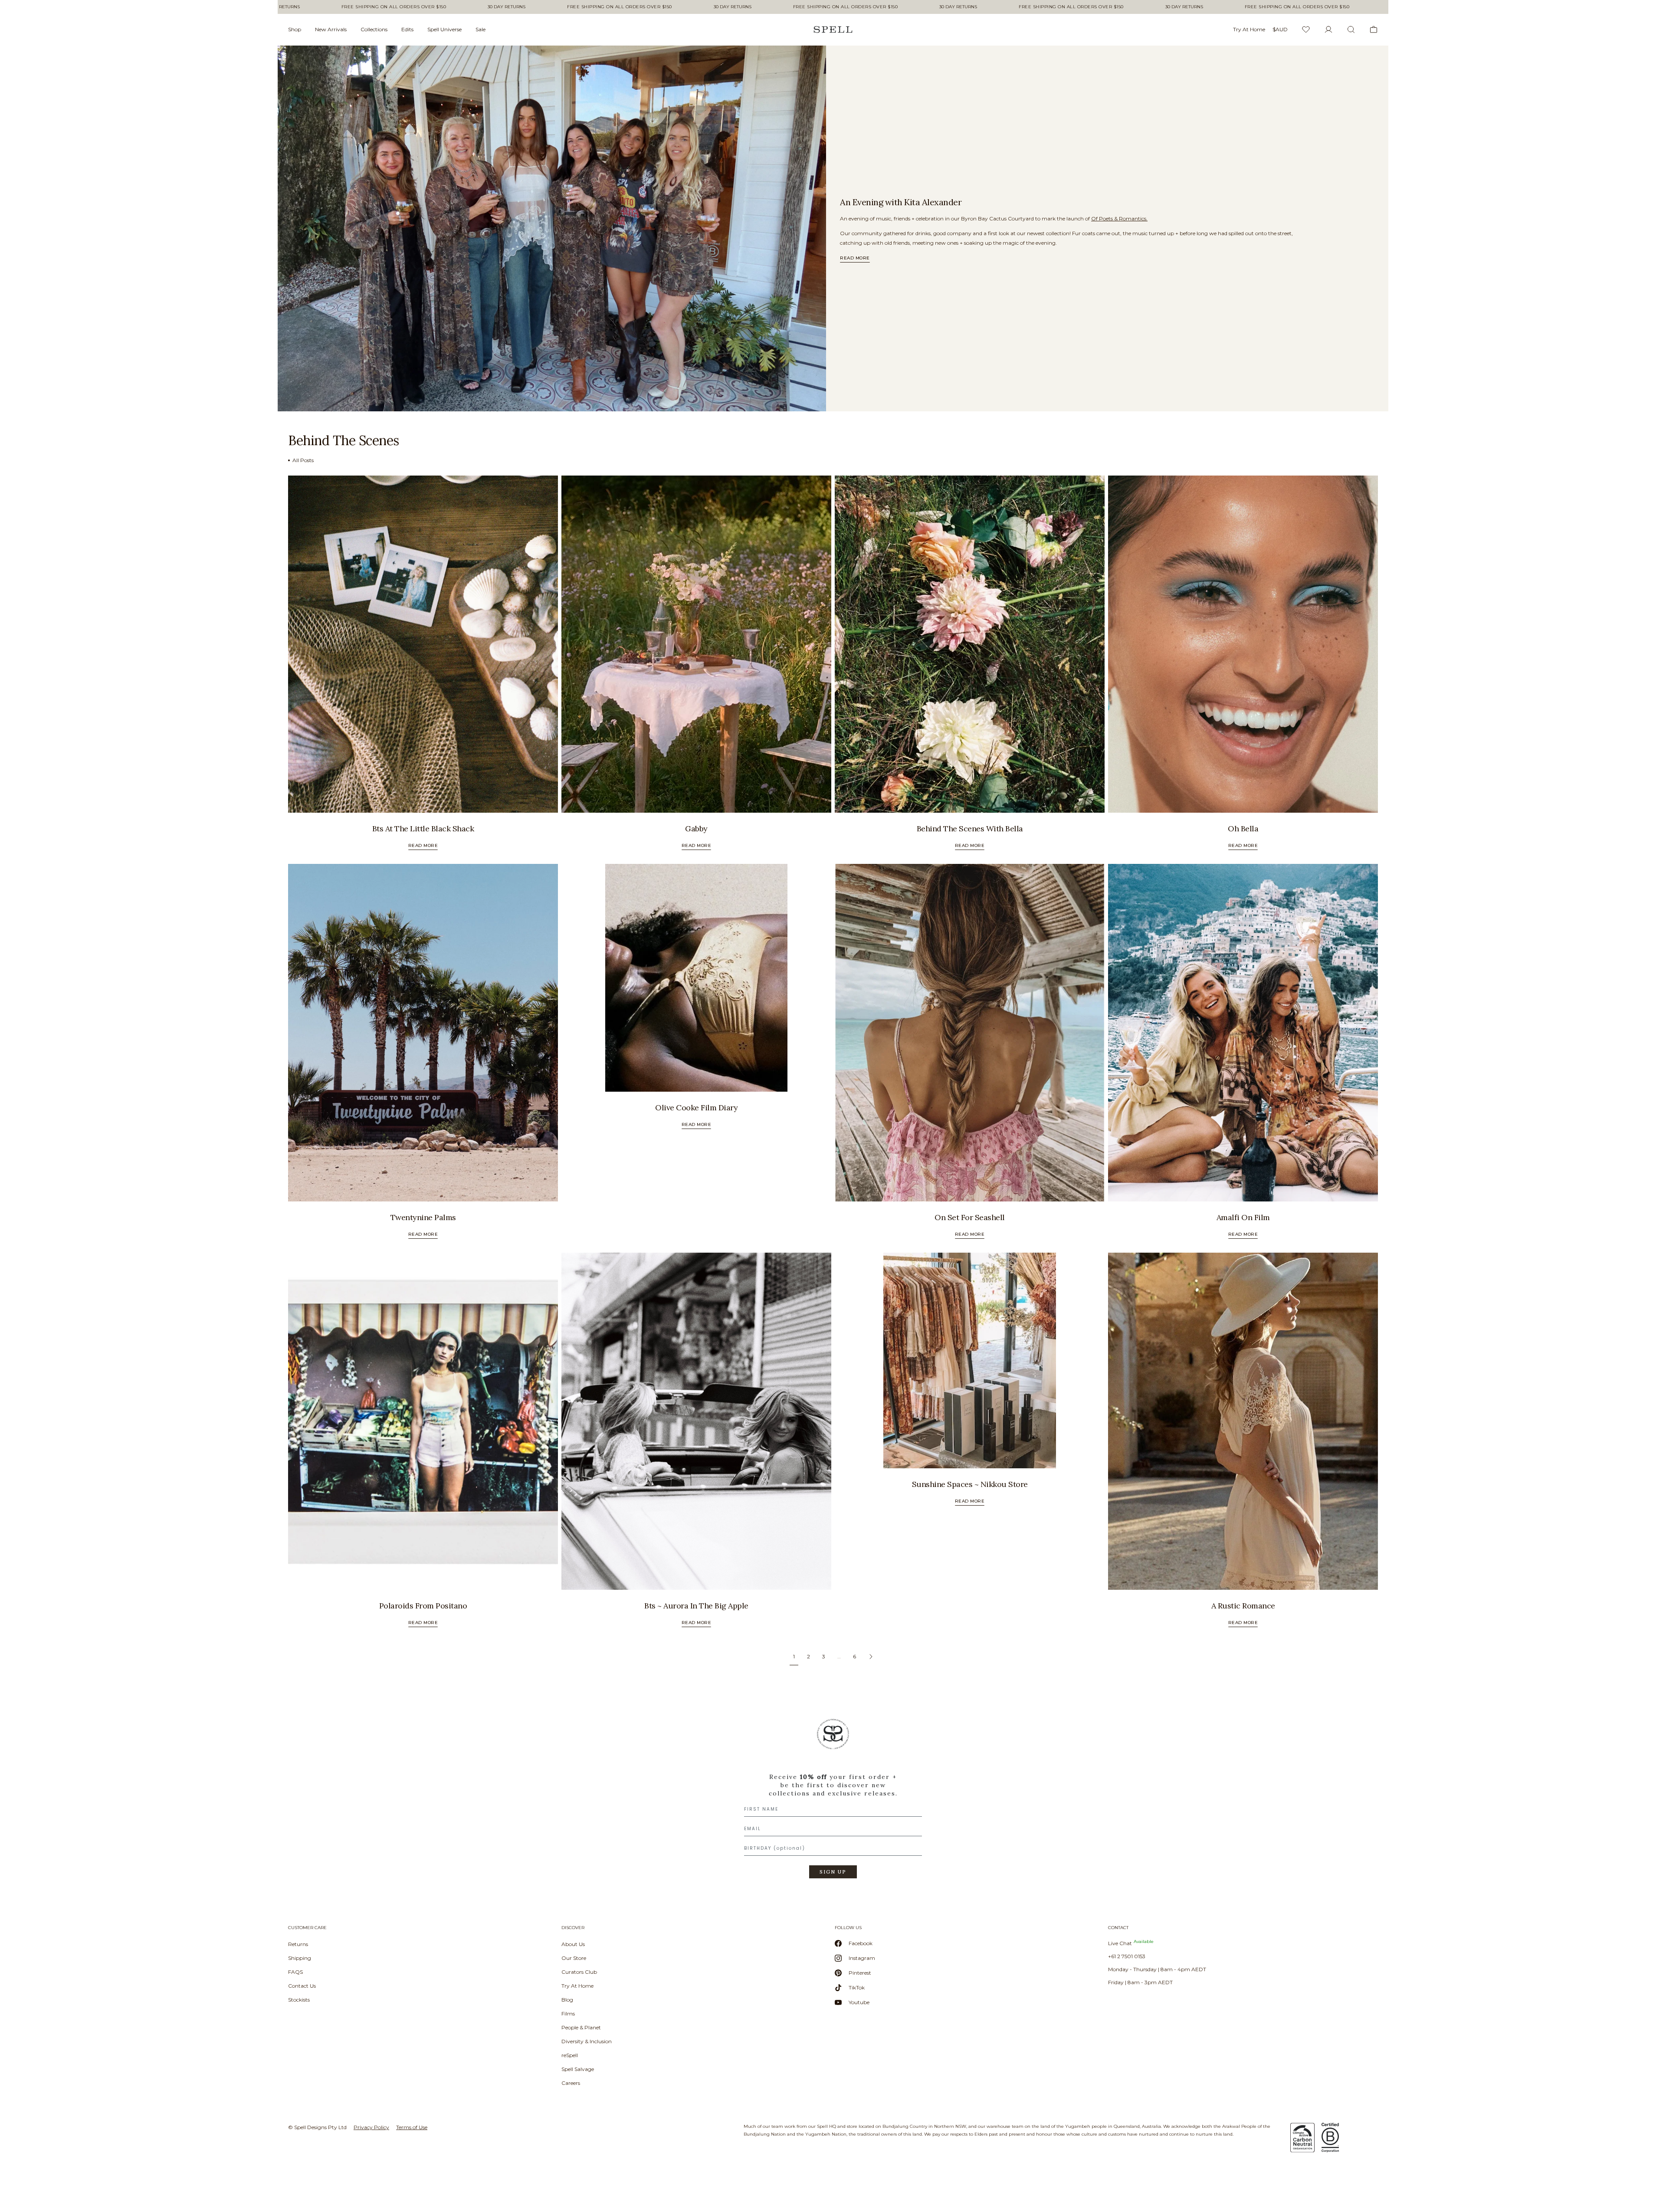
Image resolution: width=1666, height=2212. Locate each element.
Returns (298, 1944)
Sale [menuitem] (480, 29)
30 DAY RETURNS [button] (414, 7)
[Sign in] (1328, 30)
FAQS (295, 1972)
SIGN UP (833, 1872)
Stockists (299, 2000)
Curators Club (579, 1972)
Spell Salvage (578, 2069)
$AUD (1280, 29)
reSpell (570, 2055)
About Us (573, 1944)
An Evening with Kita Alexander (901, 202)
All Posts (303, 460)
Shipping (300, 1958)
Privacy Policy (371, 2127)
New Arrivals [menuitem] (331, 29)
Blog (567, 2000)
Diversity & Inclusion (587, 2041)
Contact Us (302, 1986)
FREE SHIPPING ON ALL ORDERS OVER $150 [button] (301, 7)
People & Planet (581, 2027)
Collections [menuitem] (374, 29)
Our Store (574, 1958)
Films (568, 2013)
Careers (571, 2083)
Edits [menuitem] (407, 29)
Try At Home (577, 1986)
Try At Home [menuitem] (1249, 29)
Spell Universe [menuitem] (444, 29)
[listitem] (552, 228)
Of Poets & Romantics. (1119, 218)
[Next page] (871, 1657)
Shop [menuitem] (295, 29)
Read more (855, 258)
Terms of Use (412, 2127)
